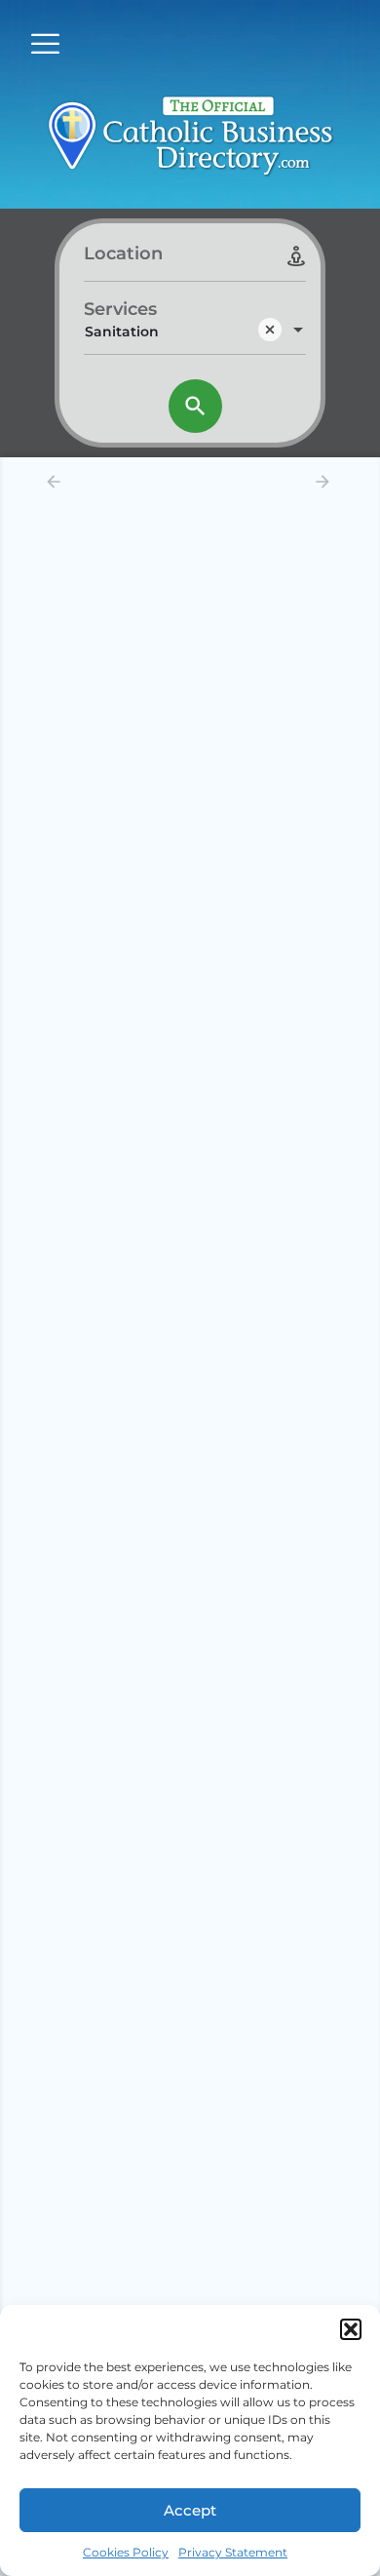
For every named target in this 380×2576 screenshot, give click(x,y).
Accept (190, 2510)
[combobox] (195, 332)
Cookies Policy (126, 2552)
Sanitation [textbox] (122, 332)
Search (195, 406)
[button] (351, 2329)
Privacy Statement (233, 2552)
